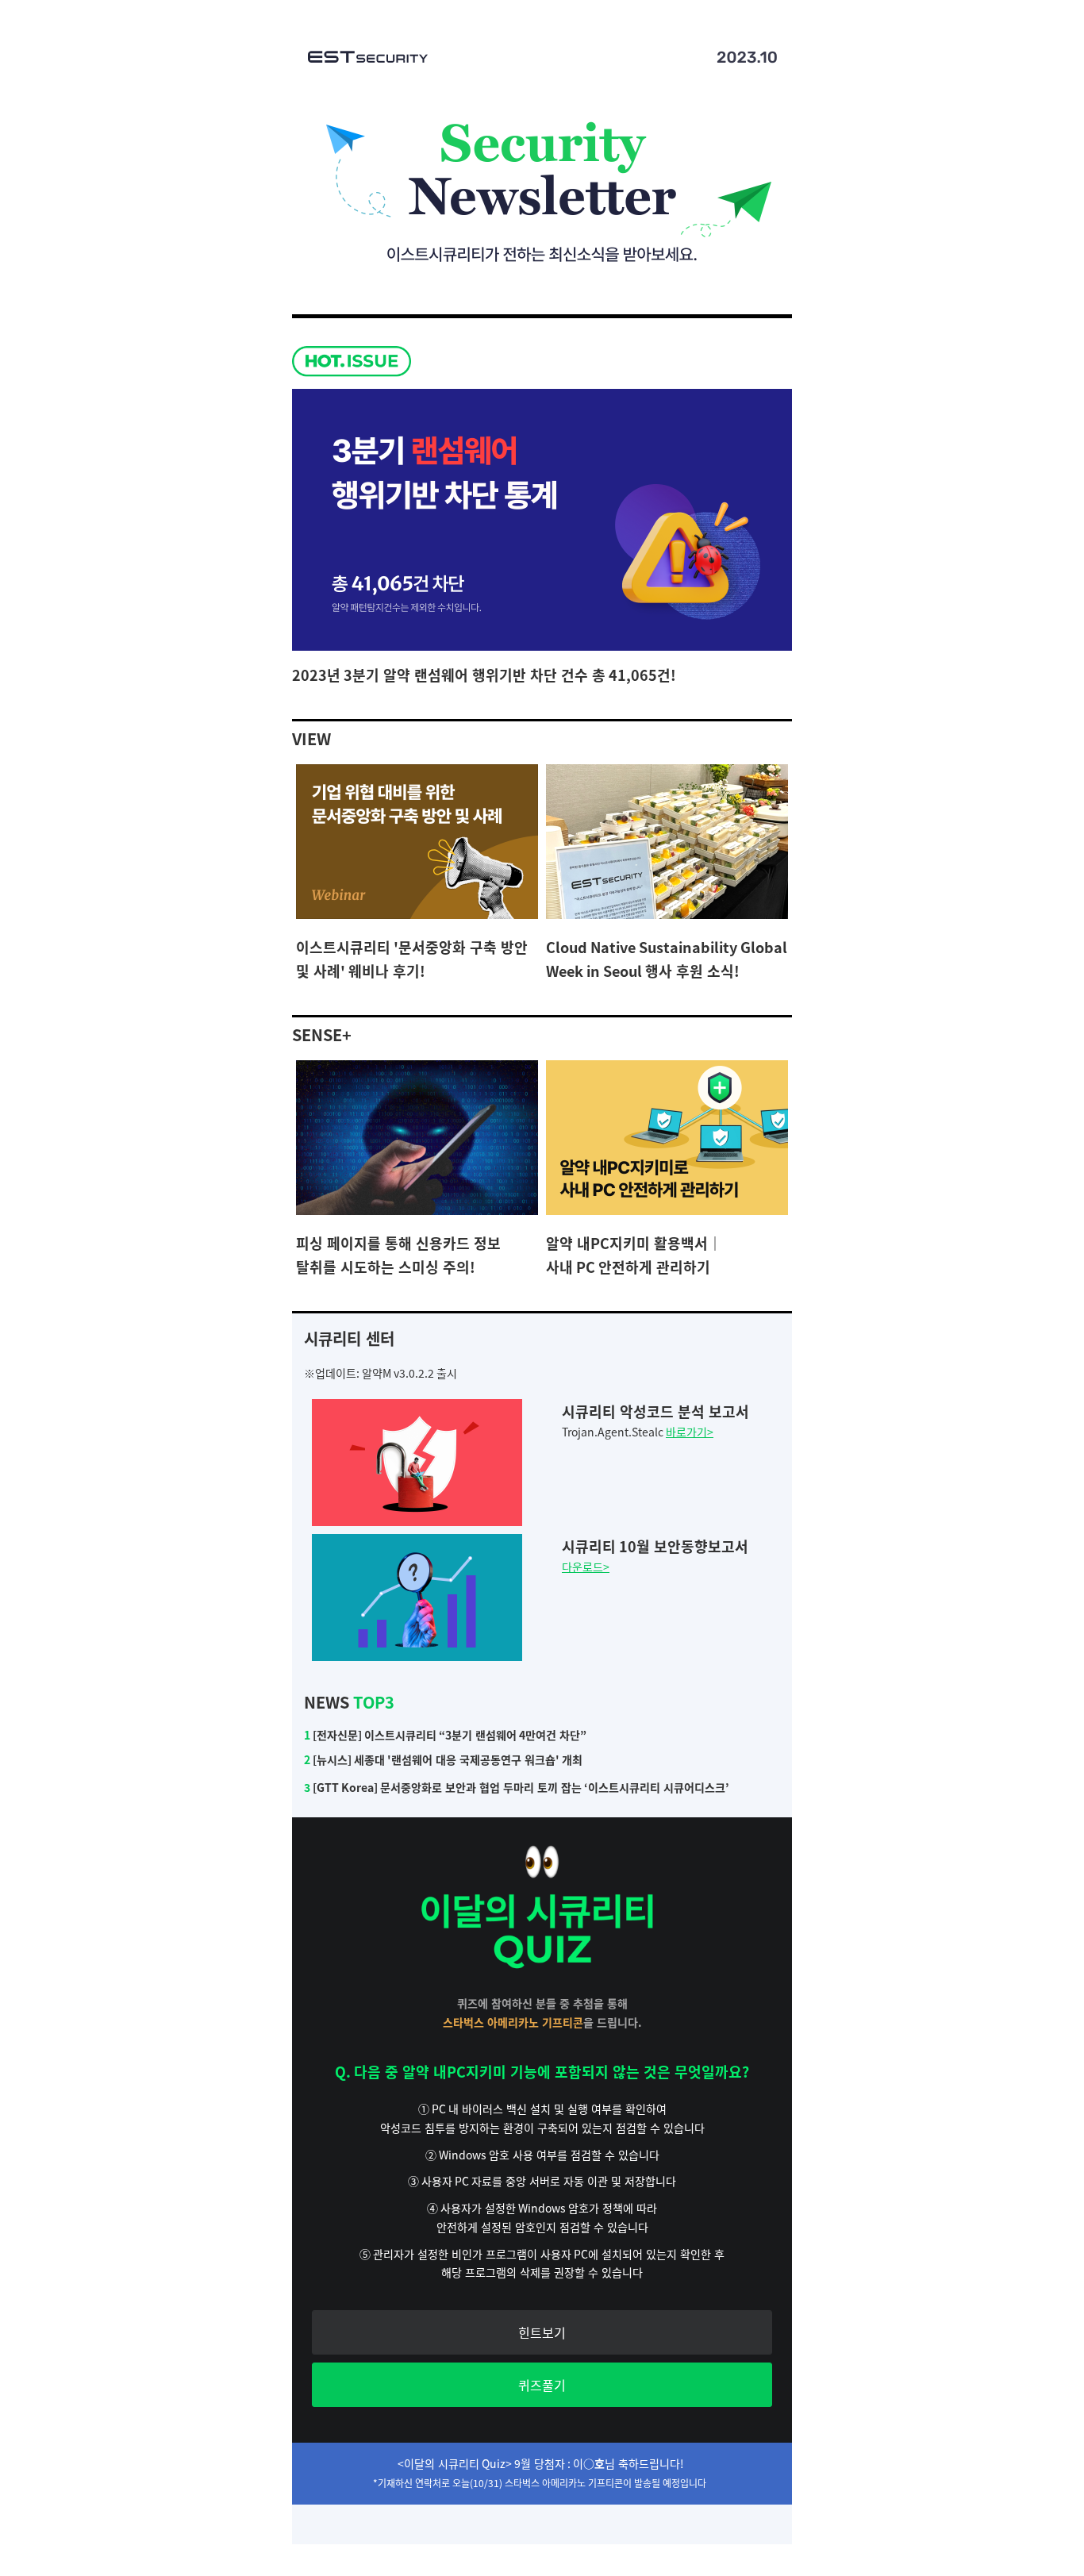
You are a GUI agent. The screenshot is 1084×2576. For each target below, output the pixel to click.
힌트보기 (542, 2332)
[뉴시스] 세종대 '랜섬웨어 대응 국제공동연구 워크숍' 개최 (443, 1759)
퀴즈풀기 (542, 2385)
